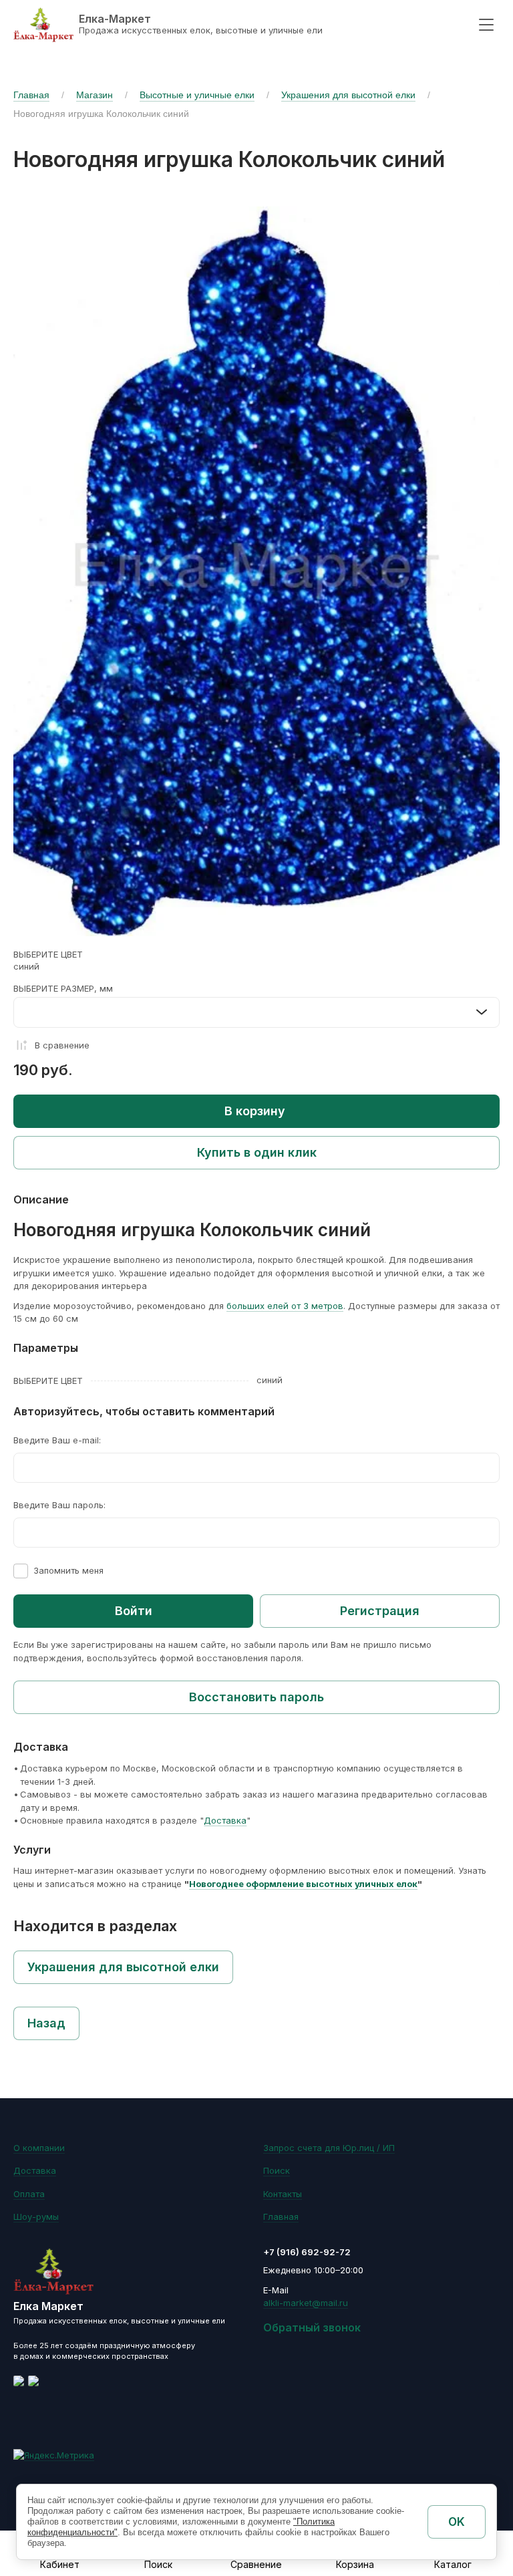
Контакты (283, 2194)
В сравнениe (62, 1045)
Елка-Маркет (115, 19)
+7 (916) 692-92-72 (307, 2252)
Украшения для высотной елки (348, 95)
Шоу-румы (36, 2216)
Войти (134, 1611)
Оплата (29, 2194)
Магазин (95, 95)
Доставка (225, 1820)
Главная (31, 95)
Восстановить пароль (256, 1697)
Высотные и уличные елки (197, 95)
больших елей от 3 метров (285, 1306)
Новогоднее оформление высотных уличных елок (303, 1884)
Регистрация (380, 1611)
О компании (39, 2148)
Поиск (277, 2170)
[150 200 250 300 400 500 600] (256, 1012)
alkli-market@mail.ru (306, 2303)
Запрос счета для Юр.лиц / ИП (329, 2148)
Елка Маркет (48, 2306)
